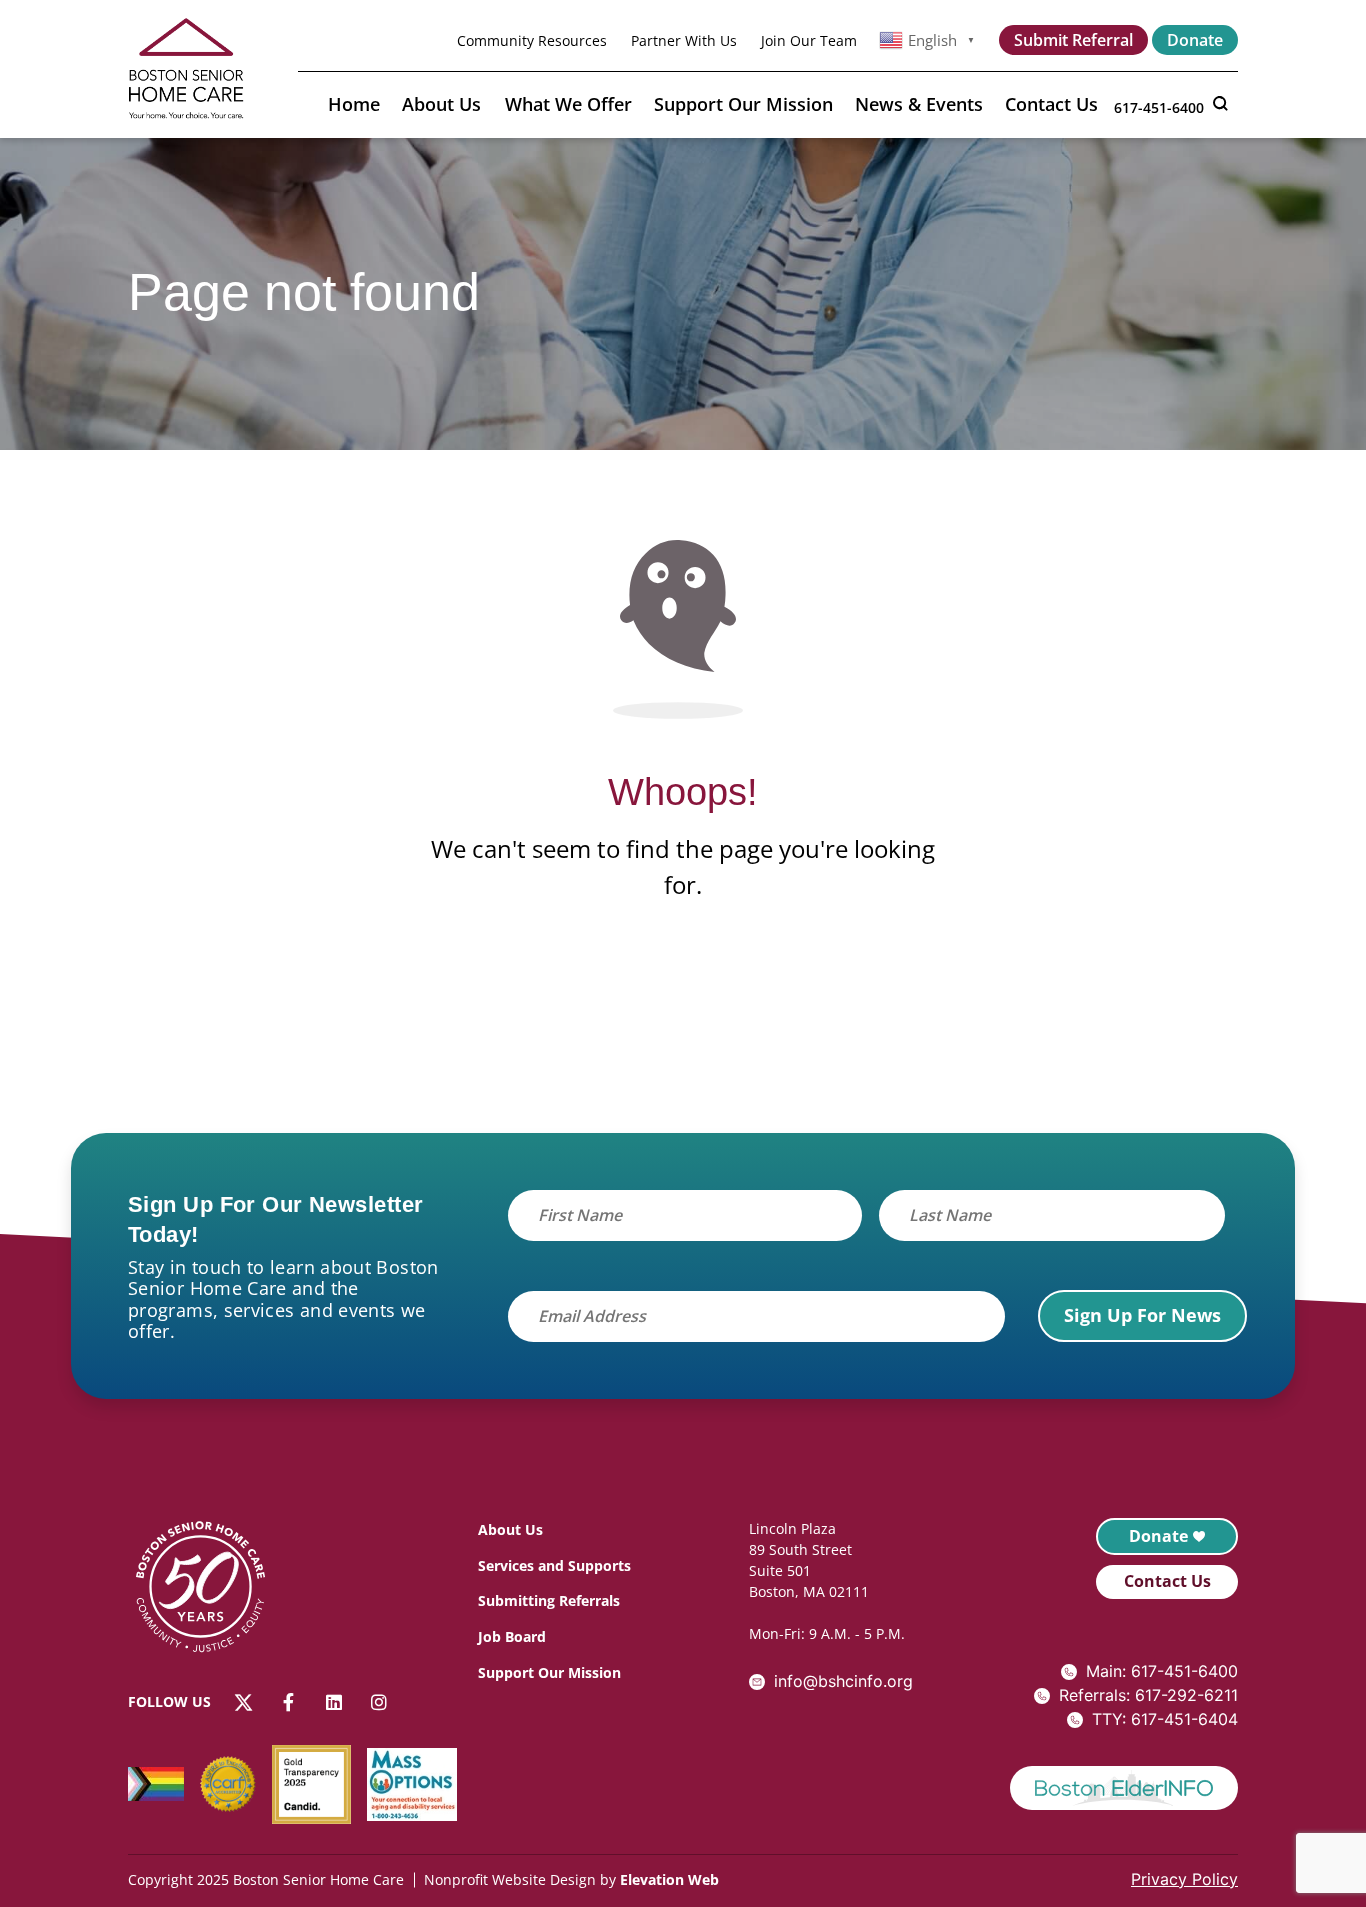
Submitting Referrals (549, 1600)
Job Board (512, 1636)
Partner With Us (684, 40)
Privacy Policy (1184, 1879)
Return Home (683, 986)
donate (1158, 1536)
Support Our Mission (743, 104)
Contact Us (1051, 104)
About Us (441, 104)
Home (354, 104)
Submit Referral (1073, 40)
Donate (1195, 40)
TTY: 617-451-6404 (1165, 1719)
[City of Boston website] (1124, 1788)
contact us (1167, 1581)
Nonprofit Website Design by (520, 1879)
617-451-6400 (1159, 107)
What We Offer (568, 104)
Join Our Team (809, 40)
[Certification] (236, 1784)
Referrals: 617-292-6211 (1148, 1695)
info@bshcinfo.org (843, 1681)
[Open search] (1220, 103)
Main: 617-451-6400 (1162, 1671)
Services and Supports (554, 1565)
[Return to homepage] (211, 1590)
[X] (243, 1702)
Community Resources (532, 40)
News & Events (919, 104)
